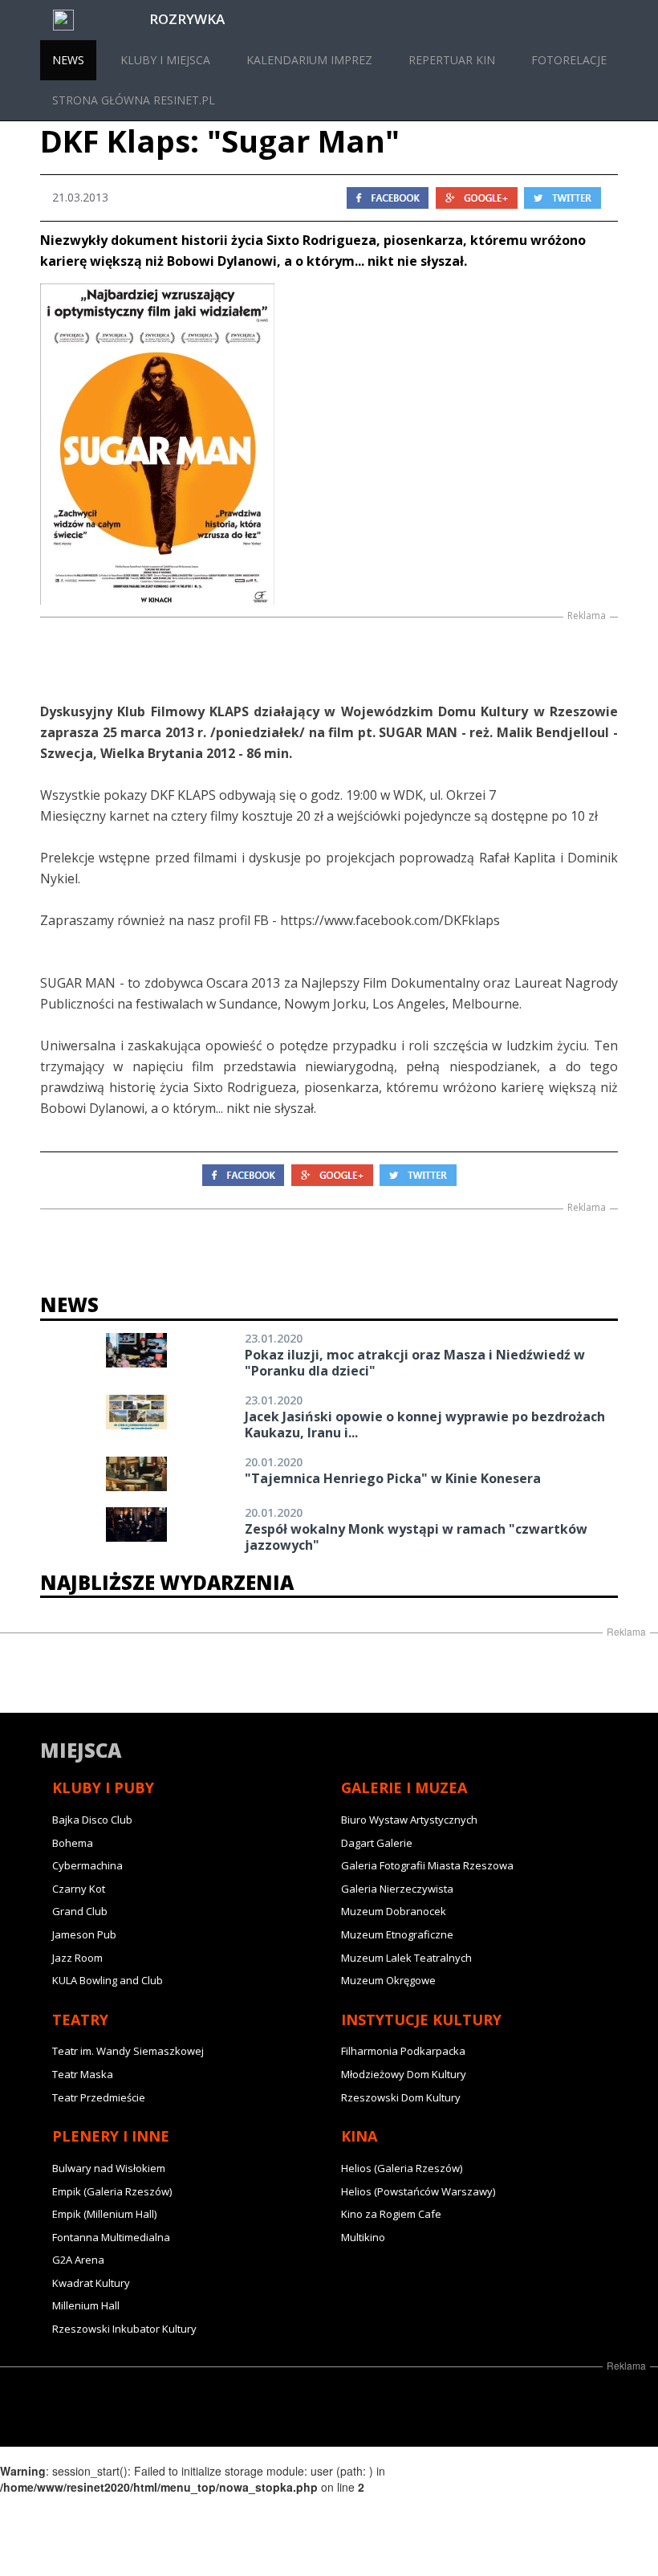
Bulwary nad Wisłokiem (109, 2168)
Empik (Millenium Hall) (104, 2214)
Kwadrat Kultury (91, 2283)
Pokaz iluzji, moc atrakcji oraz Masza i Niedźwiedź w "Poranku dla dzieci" (415, 1363)
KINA (359, 2136)
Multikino (363, 2237)
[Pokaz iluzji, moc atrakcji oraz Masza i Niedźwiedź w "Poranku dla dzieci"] (136, 1350)
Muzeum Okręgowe (388, 1980)
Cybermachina (87, 1865)
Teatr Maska (83, 2074)
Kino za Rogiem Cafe (391, 2214)
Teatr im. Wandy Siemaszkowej (128, 2051)
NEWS (68, 60)
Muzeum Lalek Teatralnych (406, 1958)
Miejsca (81, 1750)
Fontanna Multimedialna (111, 2237)
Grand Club (80, 1911)
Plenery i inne (111, 2136)
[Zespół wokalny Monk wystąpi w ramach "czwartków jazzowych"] (136, 1524)
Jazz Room (77, 1958)
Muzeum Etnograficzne (397, 1934)
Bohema (73, 1843)
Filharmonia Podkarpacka (403, 2051)
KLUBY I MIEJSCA (165, 60)
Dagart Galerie (377, 1843)
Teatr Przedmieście (99, 2097)
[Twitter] (563, 196)
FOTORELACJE (569, 60)
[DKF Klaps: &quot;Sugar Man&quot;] (329, 444)
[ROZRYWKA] (47, 20)
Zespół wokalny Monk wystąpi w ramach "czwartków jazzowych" (416, 1537)
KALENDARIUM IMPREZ (309, 60)
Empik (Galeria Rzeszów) (112, 2191)
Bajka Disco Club (92, 1820)
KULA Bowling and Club (108, 1980)
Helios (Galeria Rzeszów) (402, 2168)
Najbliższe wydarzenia (167, 1582)
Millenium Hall (86, 2305)
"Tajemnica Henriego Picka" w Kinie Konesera (393, 1478)
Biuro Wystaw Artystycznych (409, 1820)
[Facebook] (388, 196)
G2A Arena (78, 2260)
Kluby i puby (103, 1787)
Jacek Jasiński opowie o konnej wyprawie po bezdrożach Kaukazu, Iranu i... (425, 1425)
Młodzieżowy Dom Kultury (404, 2074)
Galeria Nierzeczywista (397, 1889)
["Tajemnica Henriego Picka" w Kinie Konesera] (136, 1474)
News (69, 1304)
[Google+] (477, 196)
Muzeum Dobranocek (394, 1911)
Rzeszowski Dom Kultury (401, 2097)
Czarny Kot (79, 1889)
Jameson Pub (84, 1934)
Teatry (80, 2020)
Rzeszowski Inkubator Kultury (124, 2329)
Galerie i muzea (404, 1787)
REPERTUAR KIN (452, 60)
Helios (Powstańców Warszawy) (418, 2191)
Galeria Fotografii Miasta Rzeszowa (427, 1865)
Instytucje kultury (421, 2020)
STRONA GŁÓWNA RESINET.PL (134, 100)
